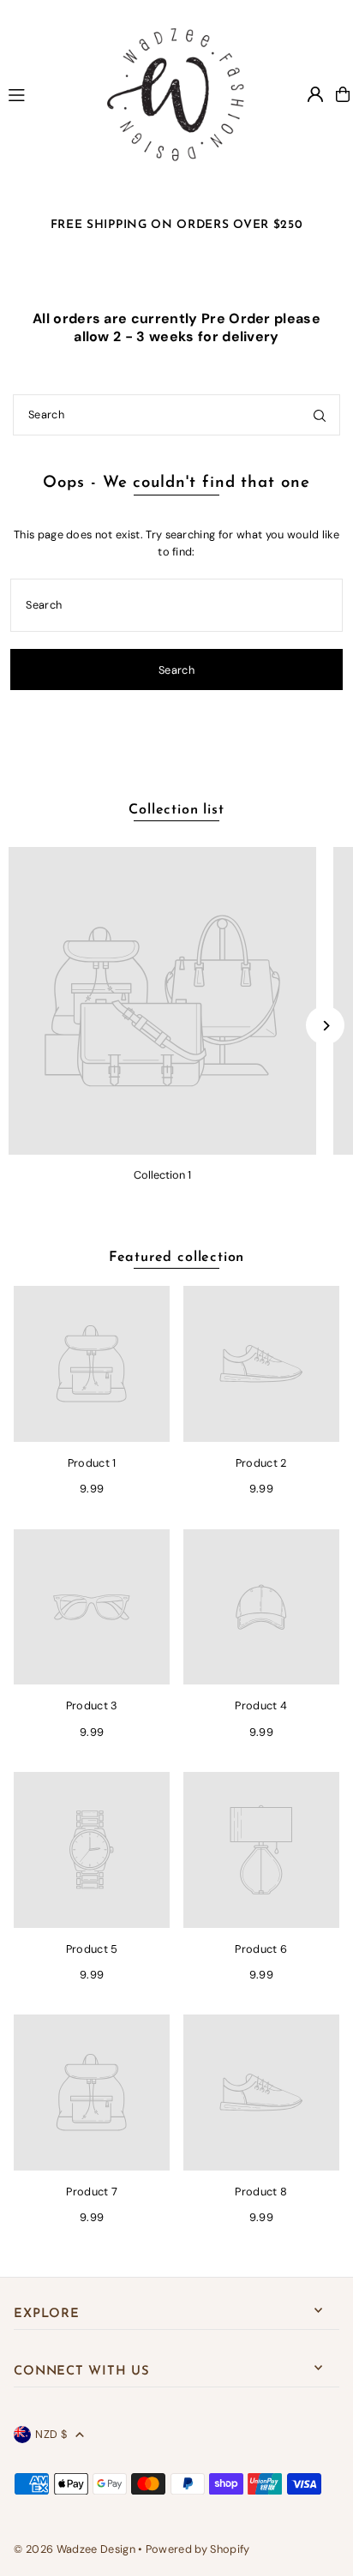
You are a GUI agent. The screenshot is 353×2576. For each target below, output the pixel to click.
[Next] (325, 1026)
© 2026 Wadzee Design (74, 2549)
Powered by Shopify (198, 2549)
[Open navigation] (42, 93)
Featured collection (176, 1258)
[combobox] (176, 415)
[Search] (320, 415)
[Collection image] (162, 1001)
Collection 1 (162, 1175)
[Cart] (343, 94)
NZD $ (51, 2434)
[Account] (315, 94)
